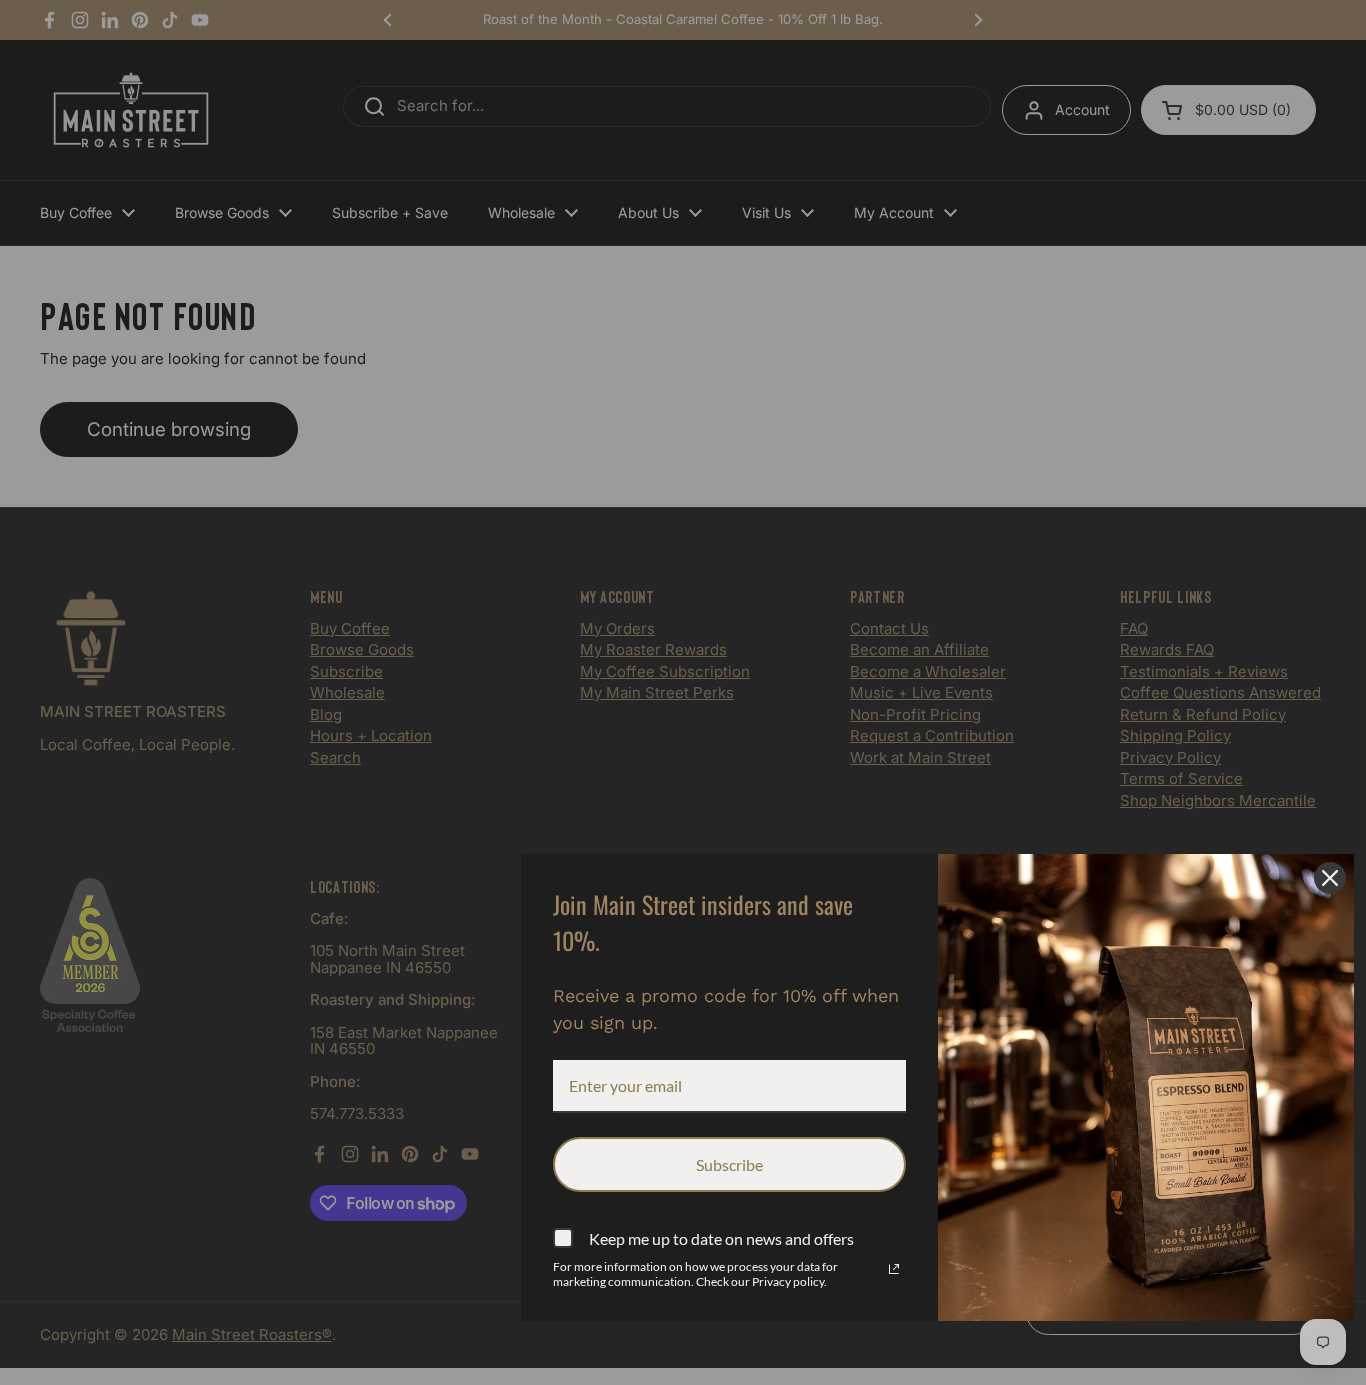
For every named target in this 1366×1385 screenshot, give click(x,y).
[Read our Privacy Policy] (894, 1269)
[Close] (1330, 878)
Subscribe (729, 1164)
